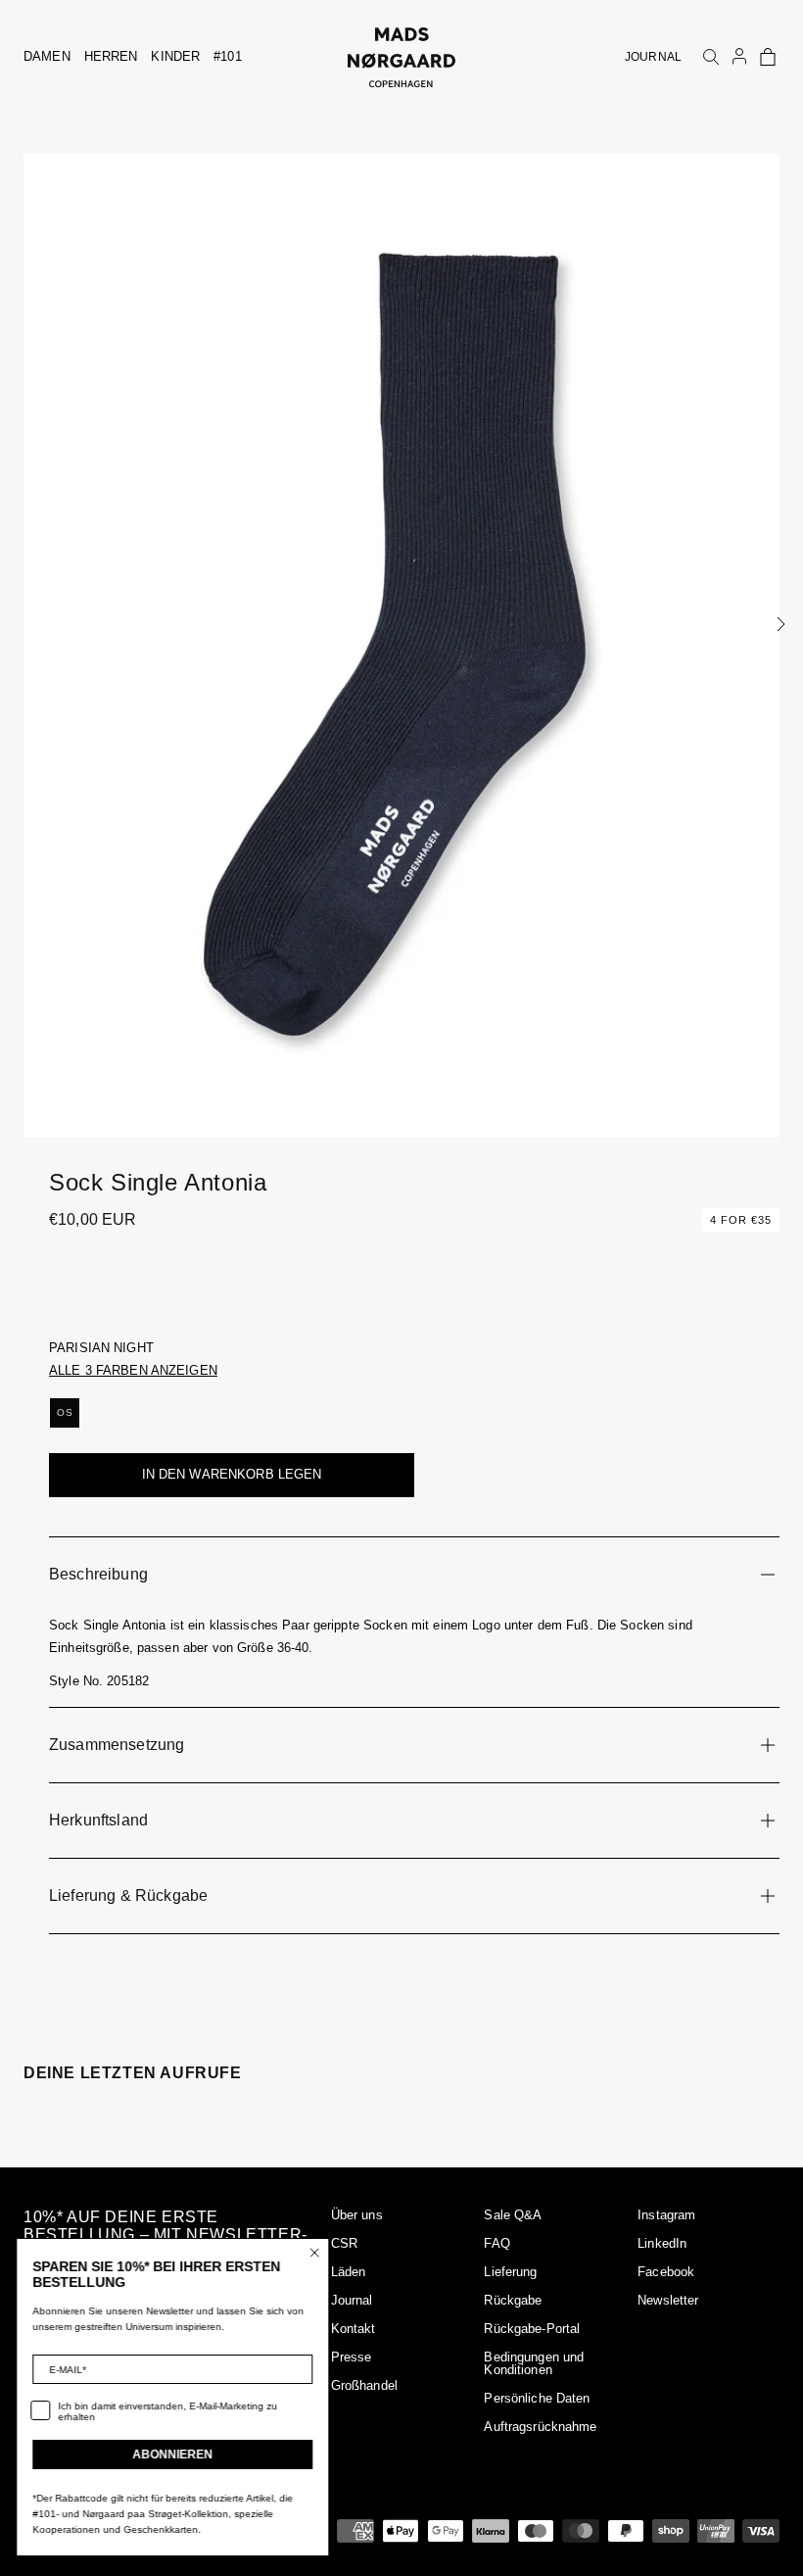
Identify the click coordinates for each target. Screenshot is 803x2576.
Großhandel (364, 2385)
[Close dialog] (318, 2253)
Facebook (666, 2272)
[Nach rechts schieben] (780, 624)
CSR (344, 2243)
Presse (352, 2357)
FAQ (496, 2243)
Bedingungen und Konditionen (534, 2363)
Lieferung (510, 2272)
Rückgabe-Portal (532, 2329)
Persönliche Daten (537, 2398)
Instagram (666, 2215)
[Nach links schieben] (23, 624)
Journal (352, 2300)
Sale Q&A (513, 2215)
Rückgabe (513, 2300)
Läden (349, 2272)
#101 (228, 56)
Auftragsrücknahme (540, 2427)
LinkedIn (662, 2243)
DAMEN (47, 56)
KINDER (175, 56)
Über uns (357, 2215)
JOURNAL (653, 57)
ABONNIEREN (176, 2454)
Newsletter (668, 2300)
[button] (768, 57)
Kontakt (354, 2329)
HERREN (111, 56)
